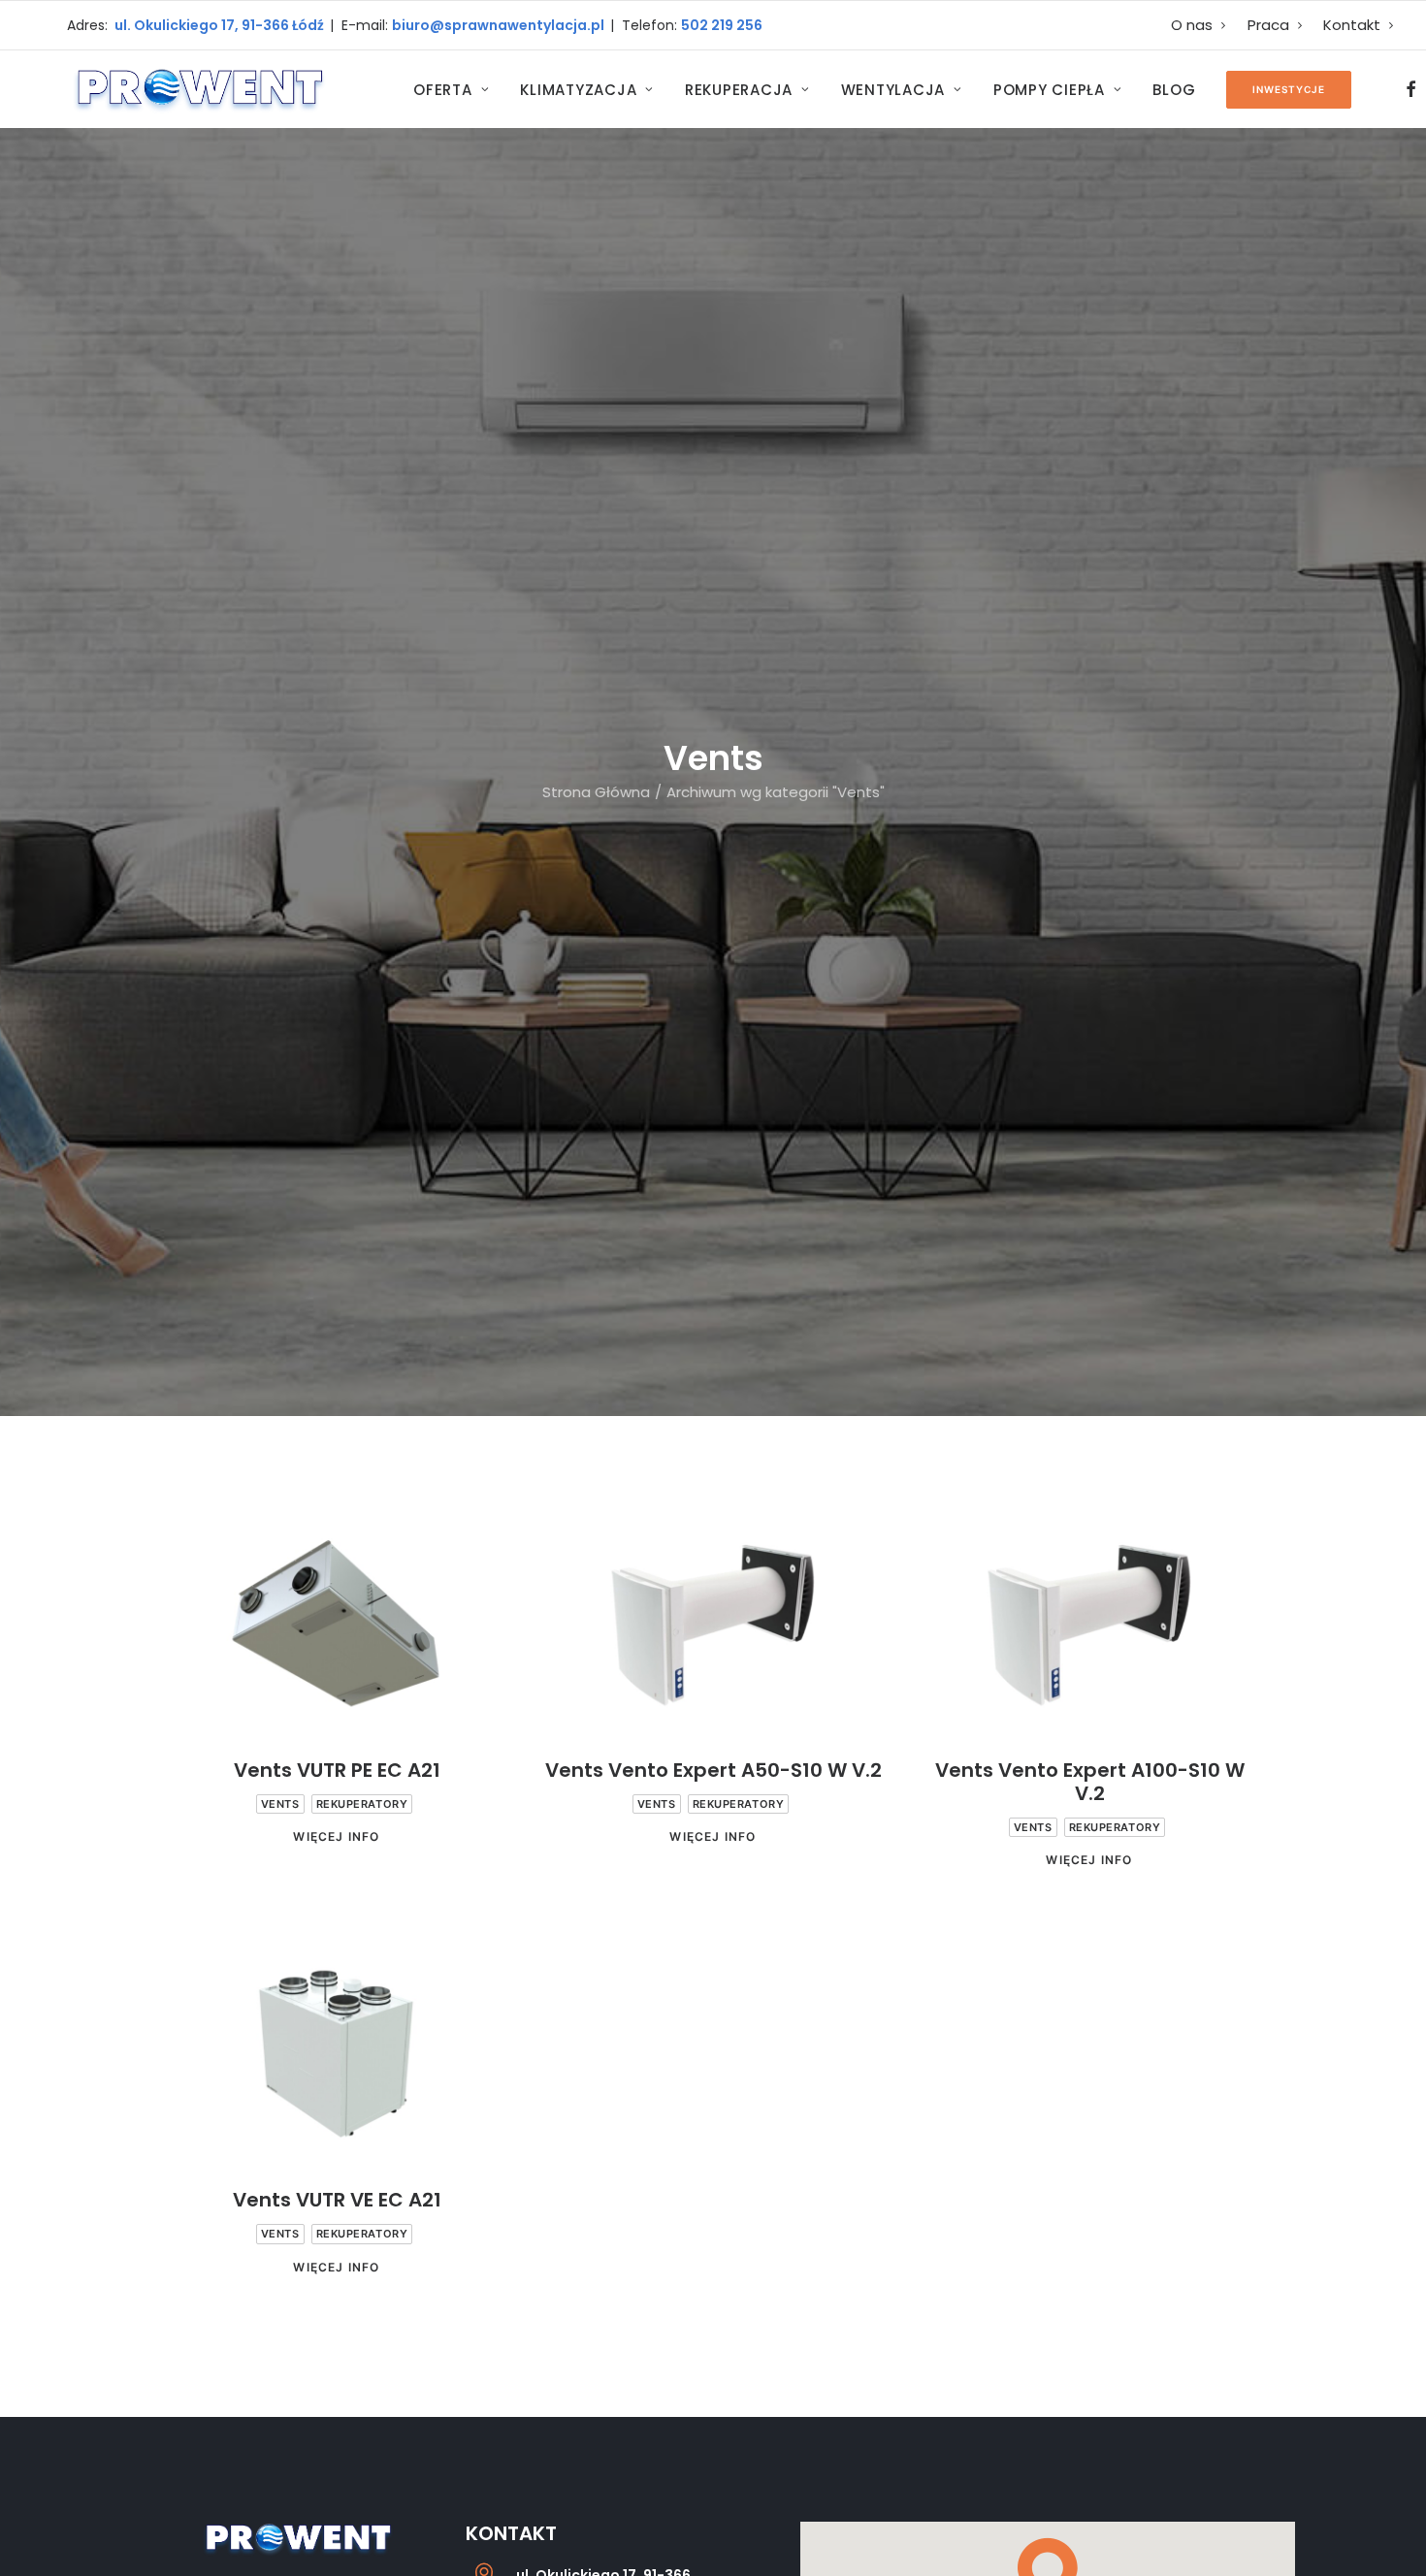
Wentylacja (893, 90)
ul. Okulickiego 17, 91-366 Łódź (218, 25)
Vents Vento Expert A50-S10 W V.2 (713, 1770)
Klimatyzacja (578, 90)
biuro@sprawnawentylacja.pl (501, 25)
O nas (1192, 25)
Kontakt (1352, 25)
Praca (1268, 25)
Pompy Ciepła (1049, 90)
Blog (1174, 90)
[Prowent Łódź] (198, 89)
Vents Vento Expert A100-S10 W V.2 (1090, 1782)
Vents (280, 1804)
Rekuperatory (362, 1804)
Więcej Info (336, 1836)
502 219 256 (722, 25)
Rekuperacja (739, 90)
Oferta (443, 90)
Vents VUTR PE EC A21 (337, 1770)
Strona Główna (596, 792)
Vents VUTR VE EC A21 (337, 2200)
